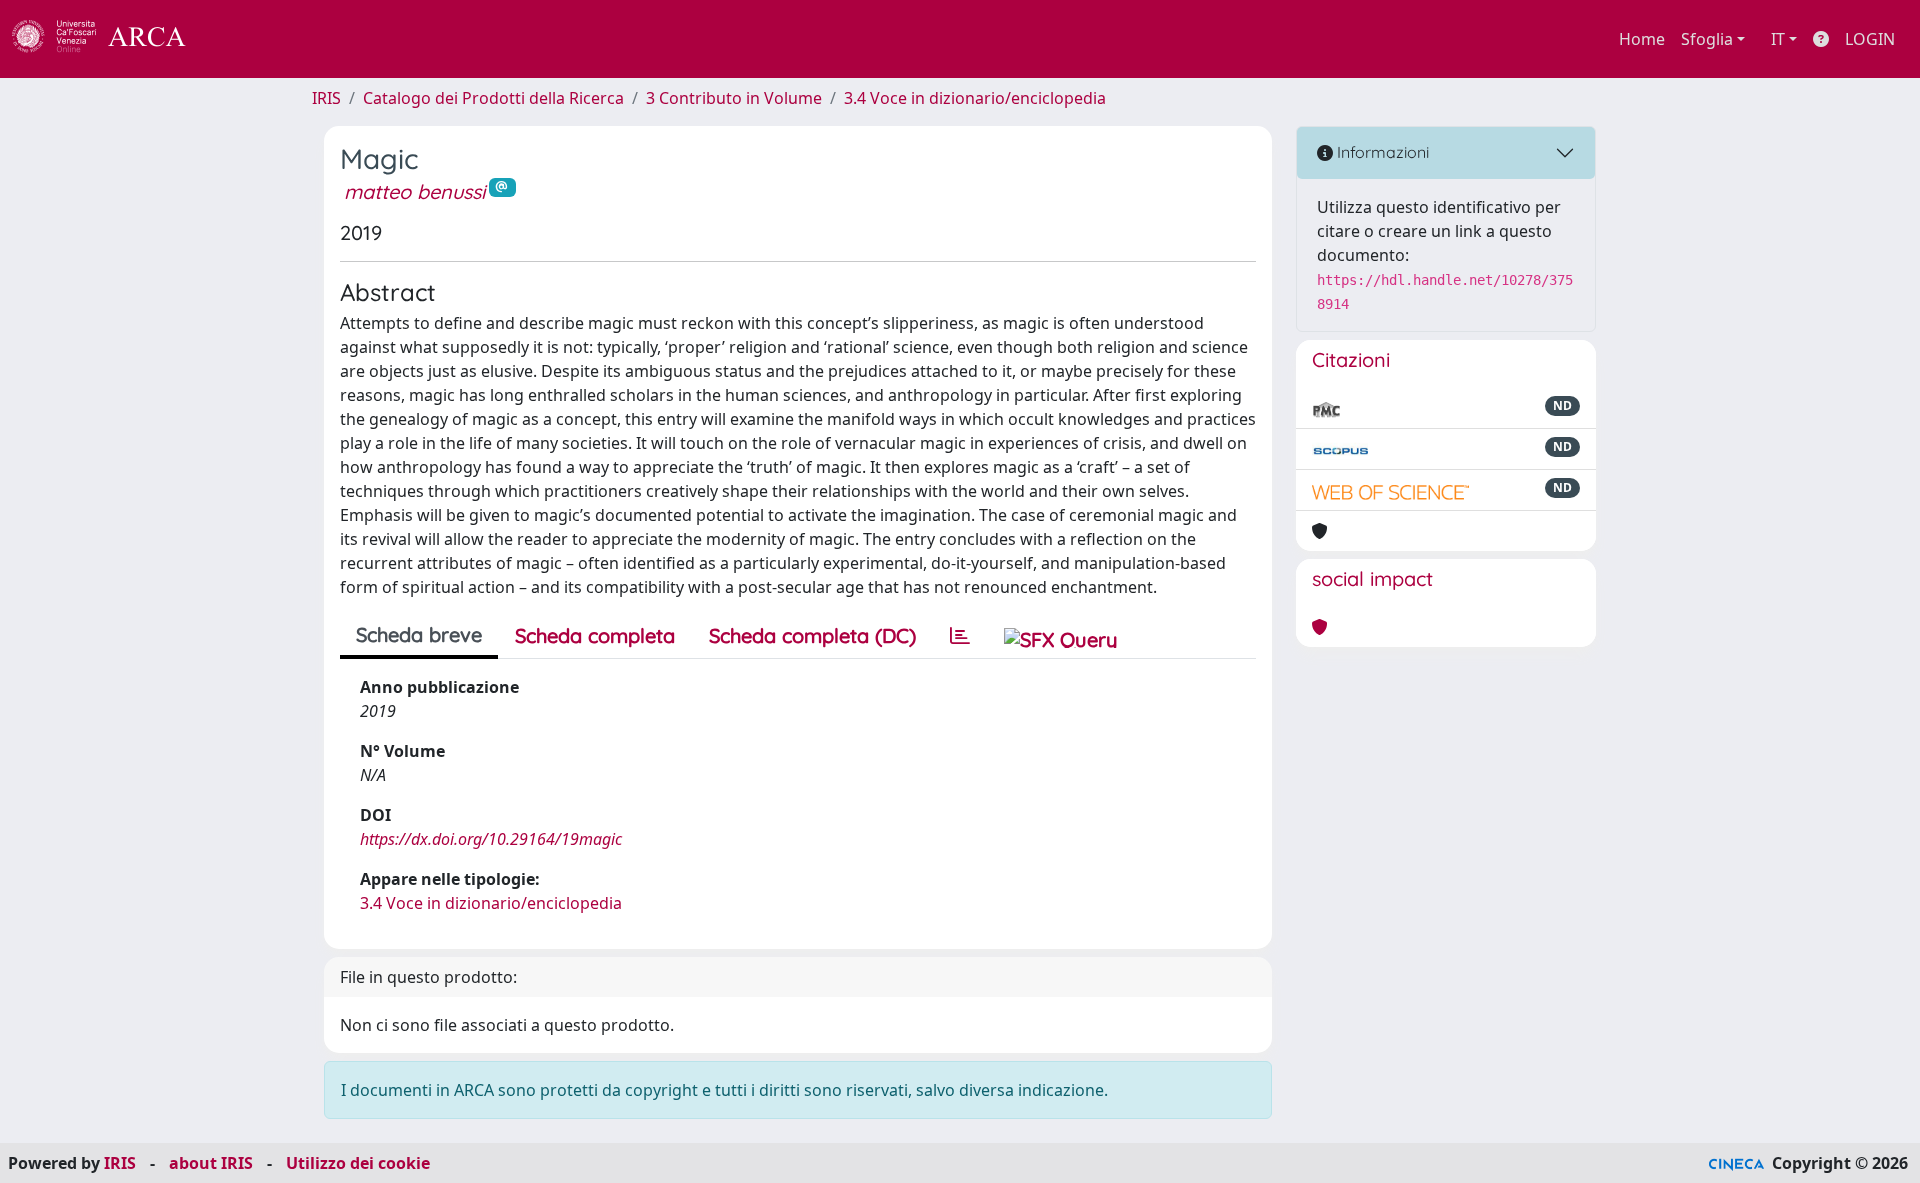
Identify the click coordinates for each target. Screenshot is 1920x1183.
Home (1642, 39)
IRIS (326, 98)
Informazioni (1381, 152)
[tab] (960, 636)
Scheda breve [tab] (419, 634)
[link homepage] (110, 39)
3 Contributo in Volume (734, 98)
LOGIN (1870, 39)
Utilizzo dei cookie (358, 1163)
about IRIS (211, 1163)
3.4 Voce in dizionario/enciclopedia (975, 98)
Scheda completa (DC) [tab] (812, 635)
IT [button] (1778, 39)
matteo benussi (414, 191)
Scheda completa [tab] (595, 635)
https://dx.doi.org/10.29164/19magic (491, 839)
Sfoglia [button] (1707, 39)
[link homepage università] (240, 39)
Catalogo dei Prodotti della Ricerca (493, 98)
